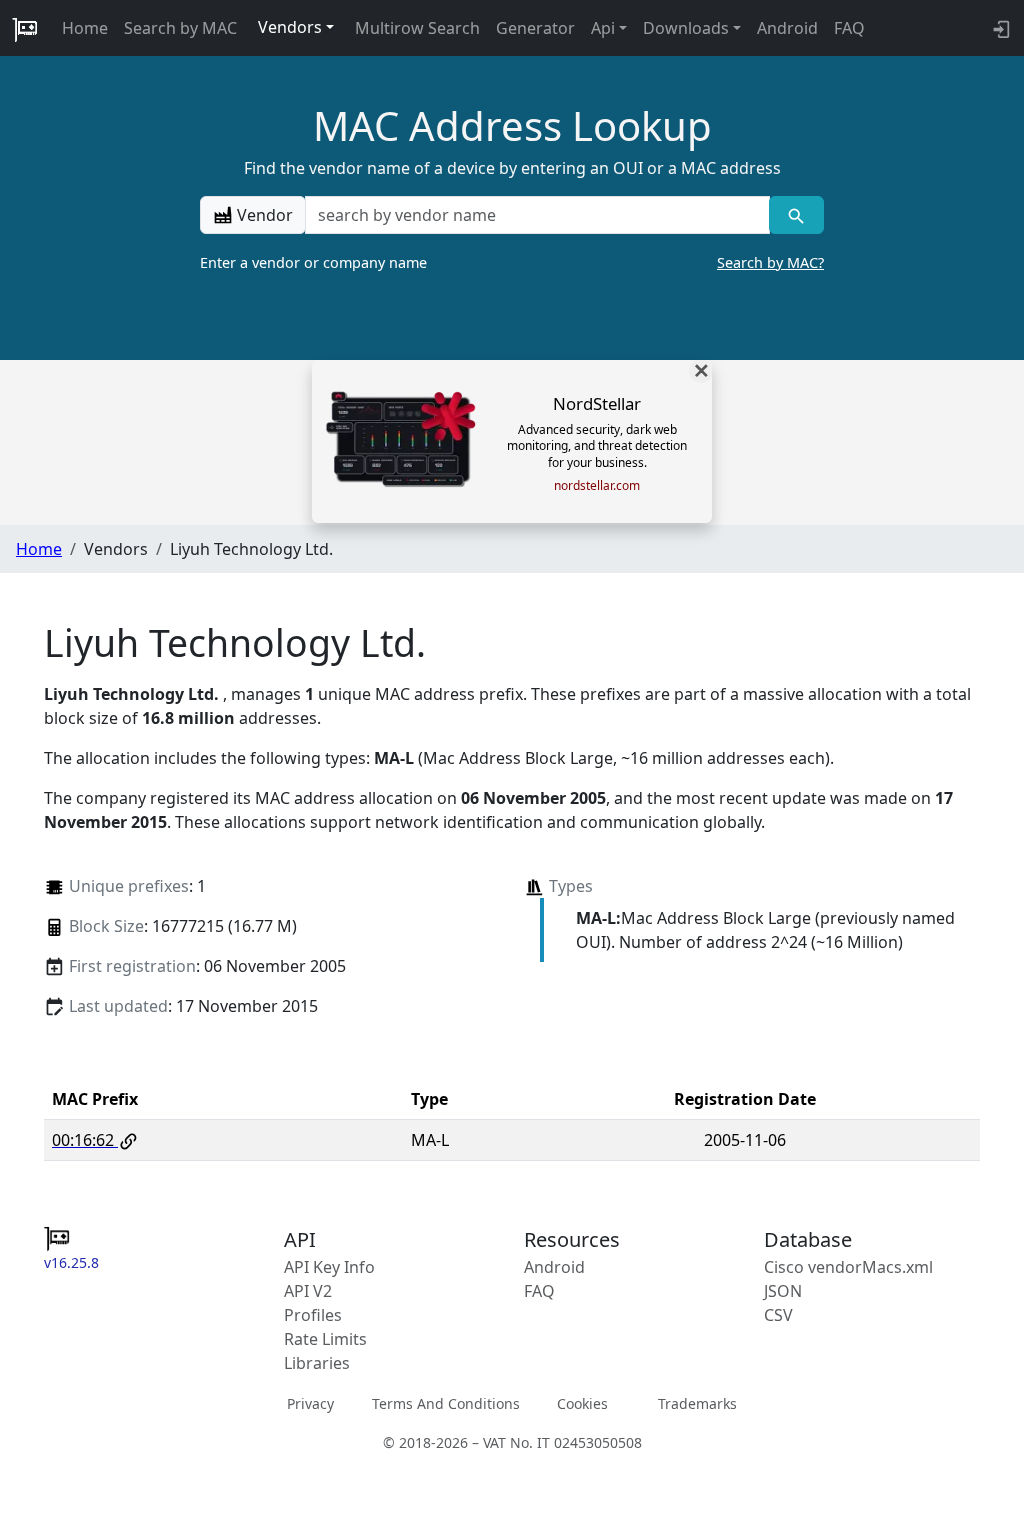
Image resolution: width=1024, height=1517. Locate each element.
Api (603, 28)
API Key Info (329, 1267)
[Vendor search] (796, 215)
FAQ (849, 28)
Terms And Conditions (446, 1403)
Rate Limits (325, 1339)
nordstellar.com (597, 486)
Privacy (310, 1403)
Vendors (290, 27)
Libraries (317, 1363)
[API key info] (999, 28)
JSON (783, 1291)
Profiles (313, 1315)
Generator (535, 28)
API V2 (308, 1291)
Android (787, 28)
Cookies (582, 1403)
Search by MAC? (770, 262)
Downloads (686, 28)
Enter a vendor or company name (512, 262)
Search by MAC (180, 28)
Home (85, 28)
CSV (778, 1315)
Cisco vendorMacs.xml (848, 1267)
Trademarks (697, 1403)
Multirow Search (417, 28)
